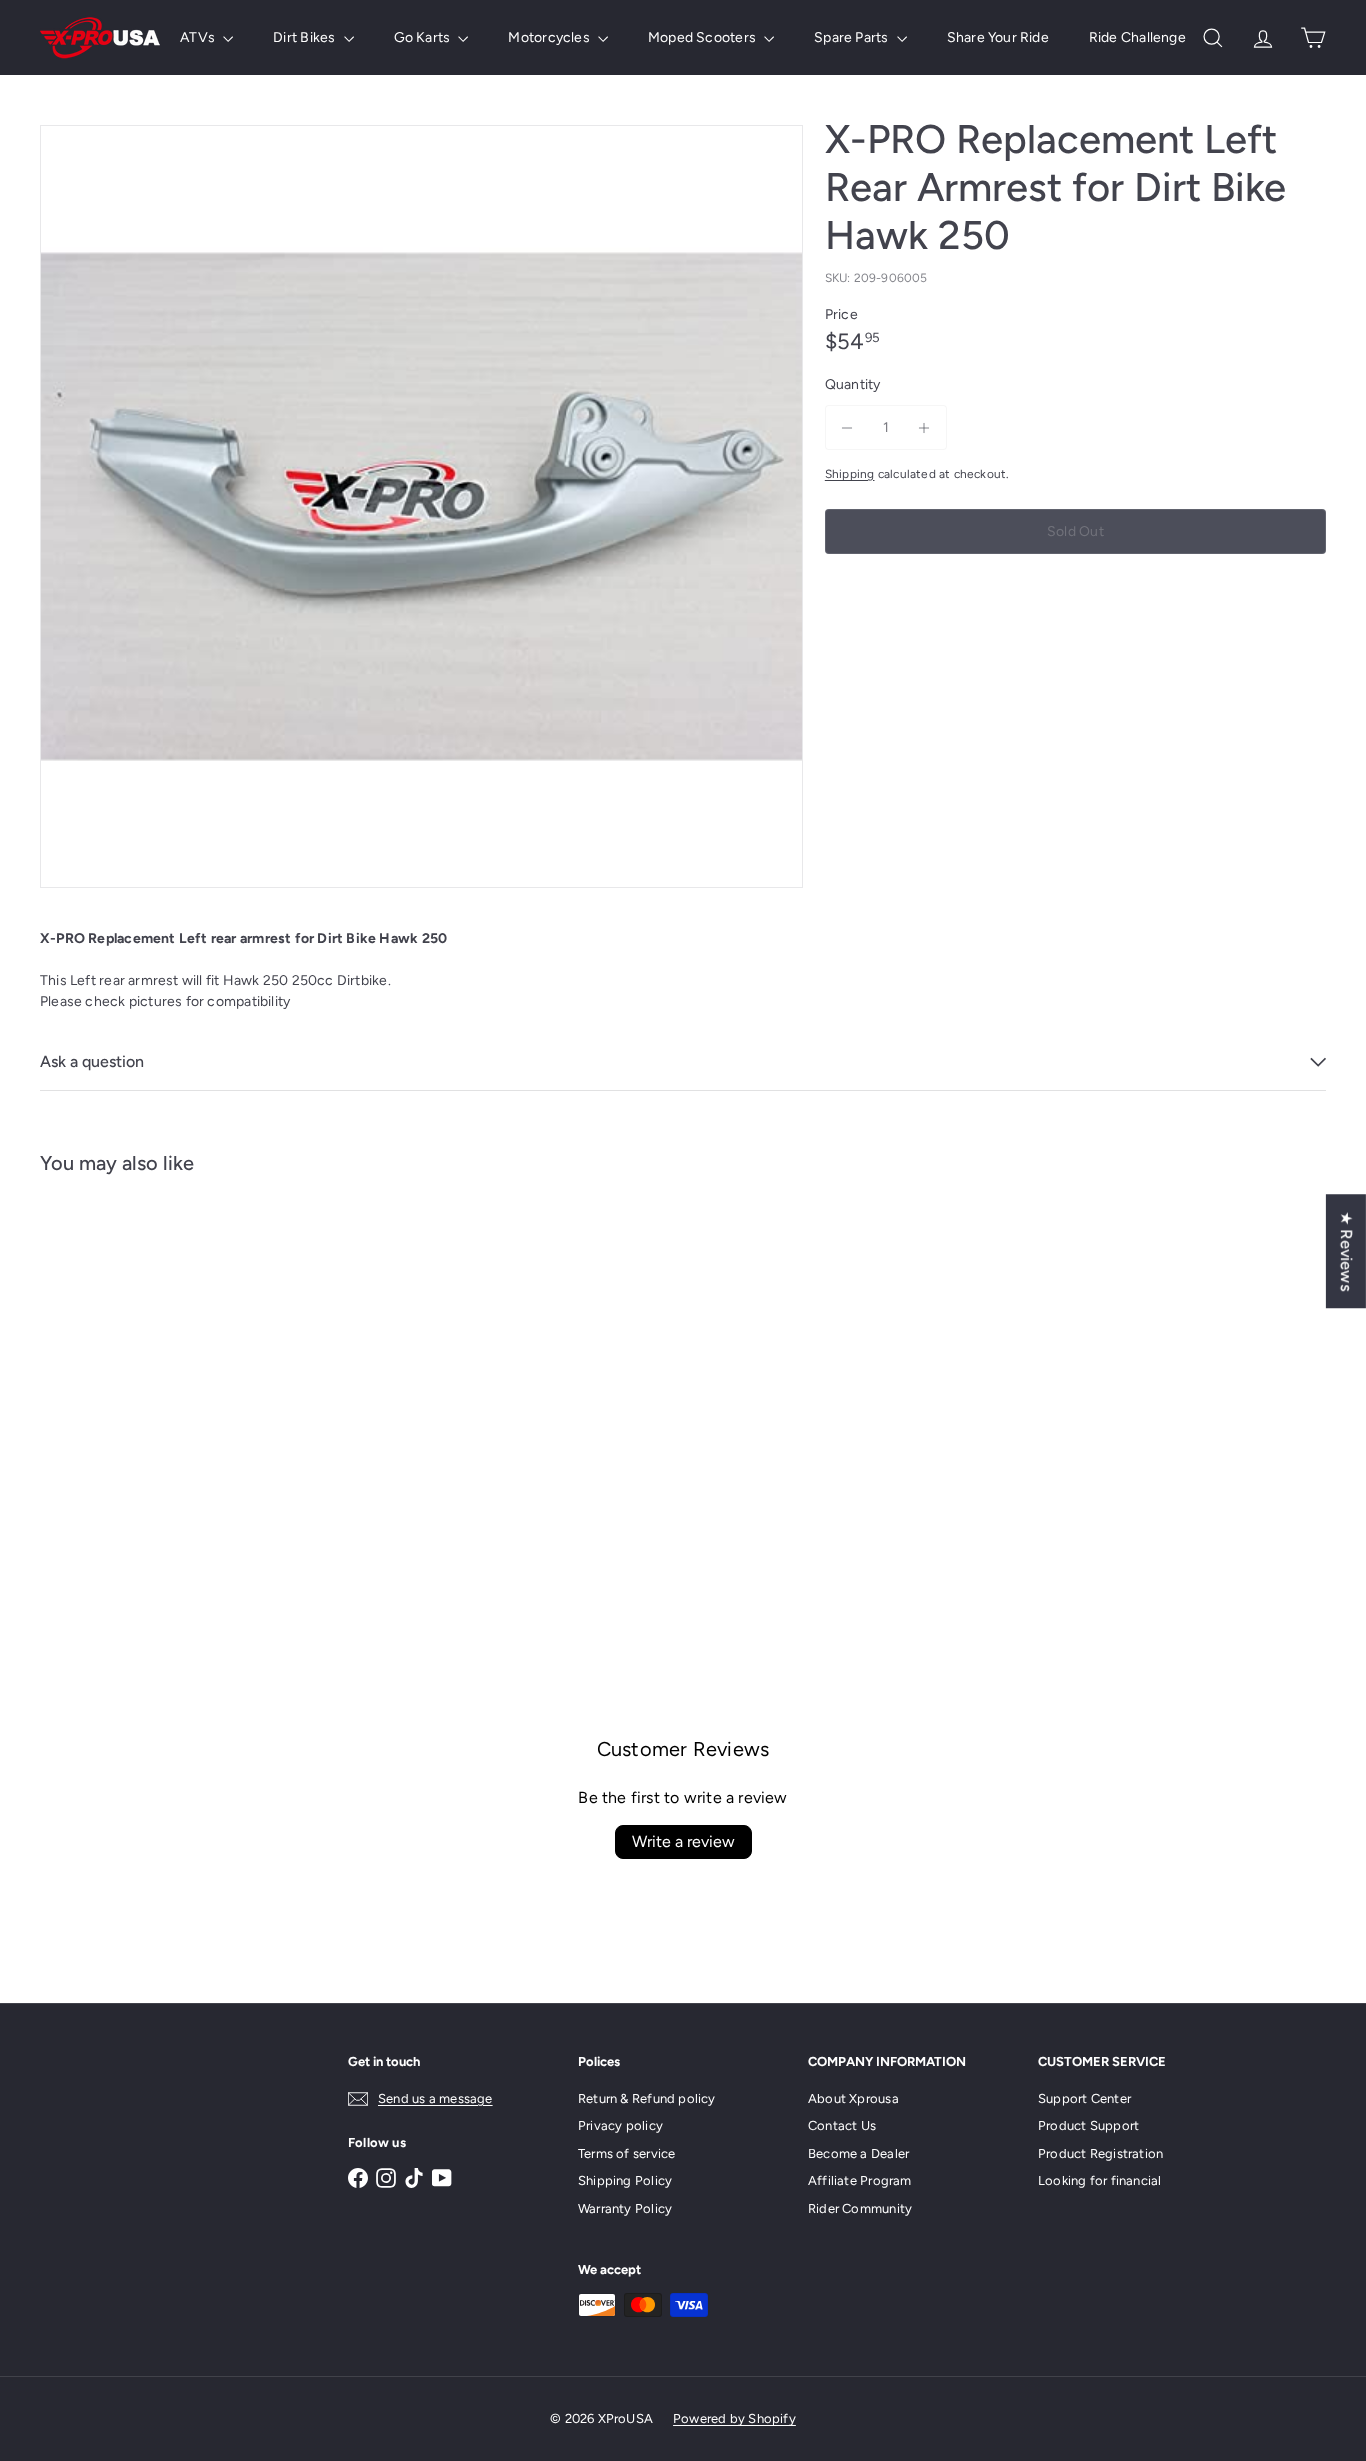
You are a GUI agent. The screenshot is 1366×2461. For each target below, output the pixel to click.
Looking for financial (1099, 2180)
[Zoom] (421, 506)
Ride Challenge (1137, 37)
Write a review (683, 1841)
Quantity (853, 384)
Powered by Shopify (734, 2418)
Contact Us (842, 2125)
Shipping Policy (625, 2180)
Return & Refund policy (647, 2098)
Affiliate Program (860, 2180)
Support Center (1084, 2098)
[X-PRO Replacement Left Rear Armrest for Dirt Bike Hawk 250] (139, 1386)
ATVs (199, 37)
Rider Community (860, 2208)
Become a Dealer (858, 2153)
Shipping (850, 474)
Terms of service (626, 2153)
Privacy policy (620, 2125)
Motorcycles (550, 37)
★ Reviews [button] (1346, 1251)
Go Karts (424, 37)
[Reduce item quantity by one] (847, 427)
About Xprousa (853, 2098)
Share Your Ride (998, 37)
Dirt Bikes (305, 37)
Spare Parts (853, 37)
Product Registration (1100, 2153)
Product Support (1088, 2125)
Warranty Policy (625, 2208)
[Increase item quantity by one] (924, 427)
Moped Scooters (703, 37)
